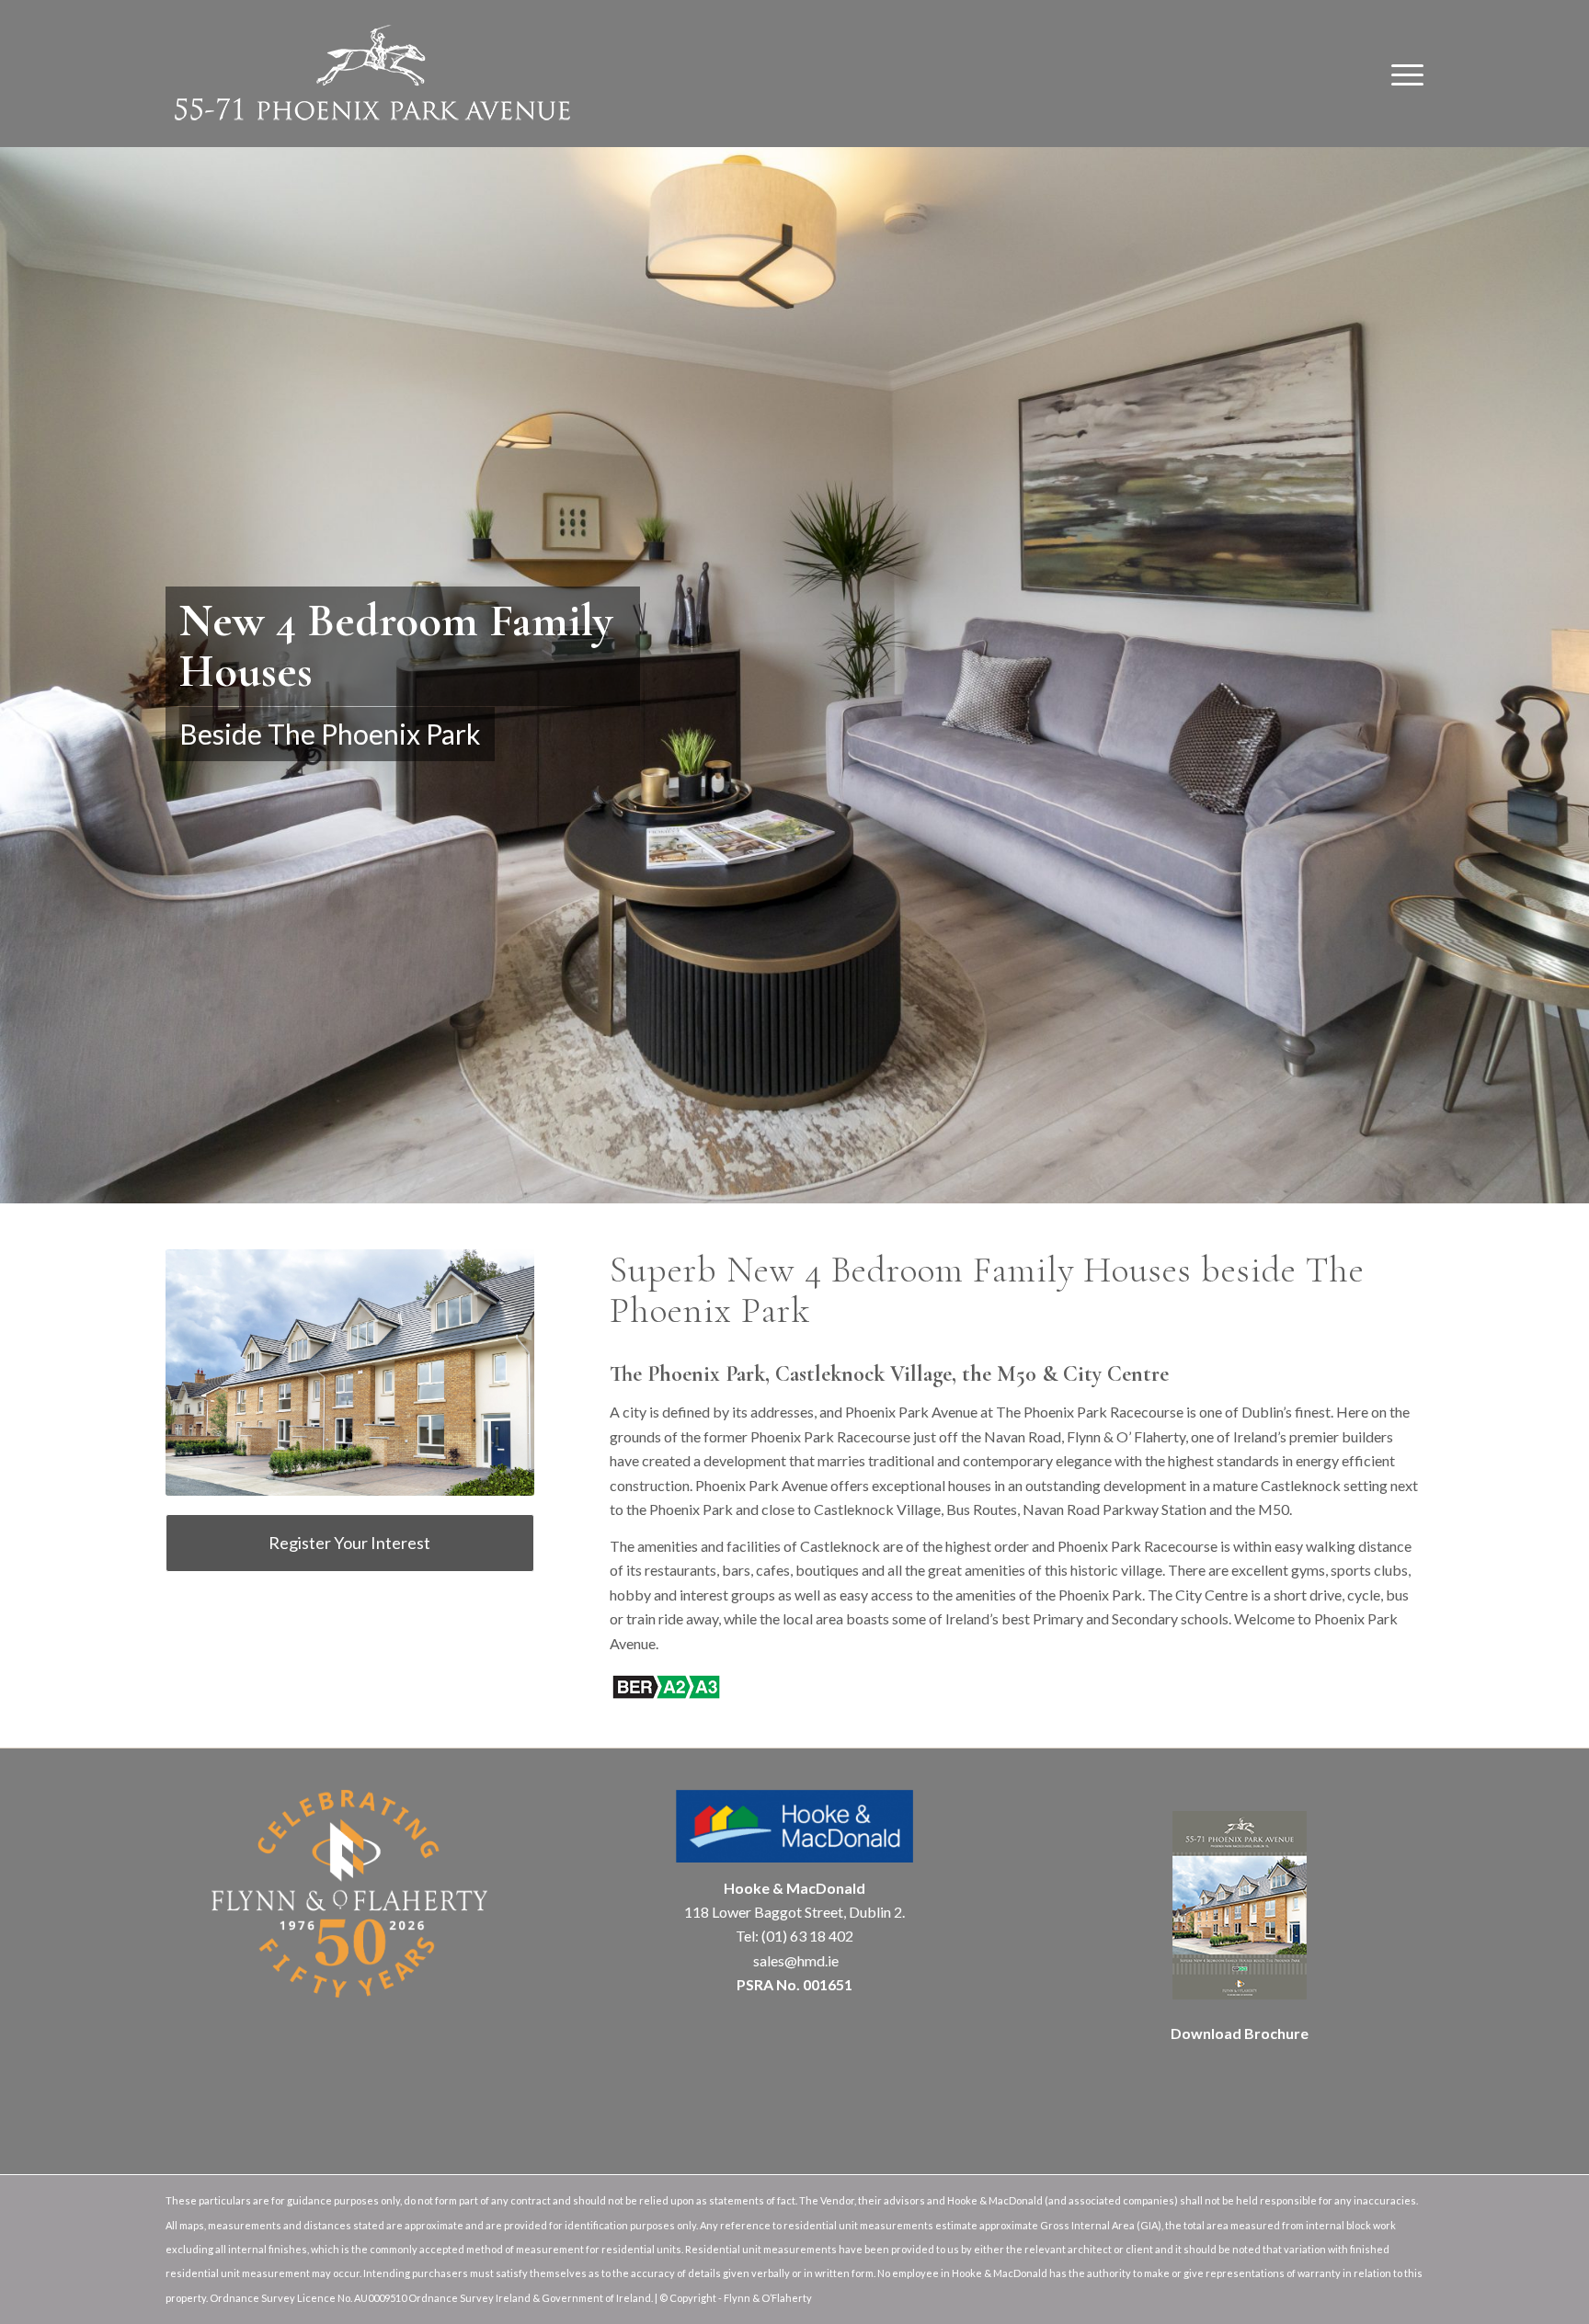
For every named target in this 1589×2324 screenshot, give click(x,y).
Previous (16, 656)
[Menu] (1401, 74)
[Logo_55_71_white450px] (372, 74)
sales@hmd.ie (794, 1960)
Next (1573, 656)
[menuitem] (1401, 74)
